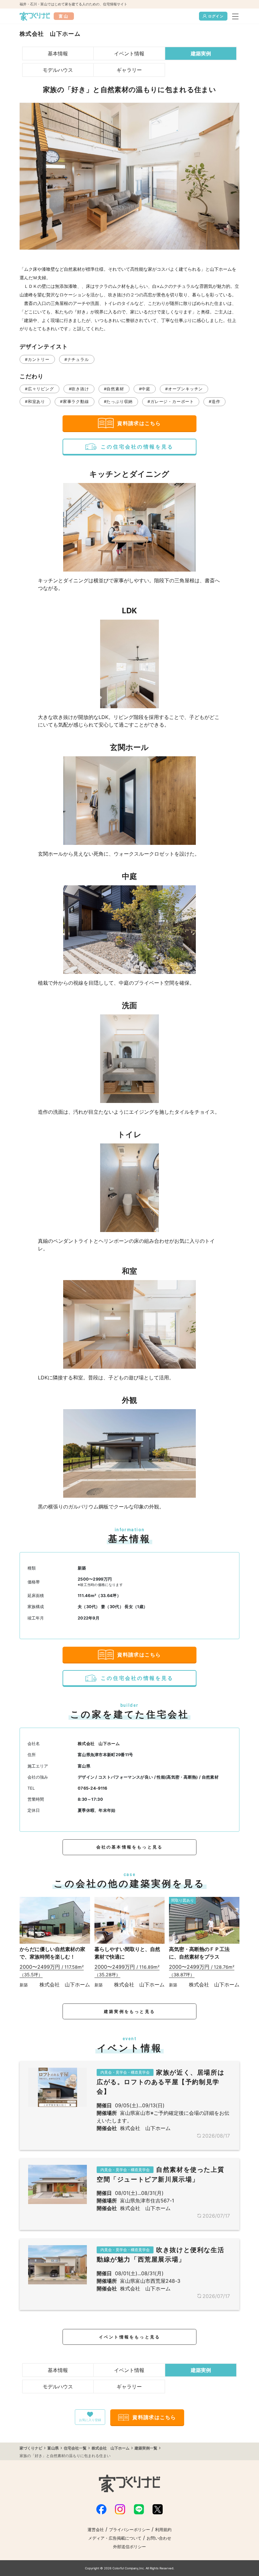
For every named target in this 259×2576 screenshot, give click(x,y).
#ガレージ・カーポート (171, 402)
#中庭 (145, 389)
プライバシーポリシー (129, 2530)
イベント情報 (129, 53)
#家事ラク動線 (75, 402)
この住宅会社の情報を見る (137, 447)
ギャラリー (129, 70)
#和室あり (35, 402)
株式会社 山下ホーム (99, 1744)
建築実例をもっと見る (129, 2012)
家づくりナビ (31, 2448)
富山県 (53, 2448)
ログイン (216, 16)
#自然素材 (114, 389)
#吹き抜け (79, 389)
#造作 (214, 402)
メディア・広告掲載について (115, 2538)
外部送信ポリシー (129, 2547)
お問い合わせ (159, 2538)
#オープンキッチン (184, 389)
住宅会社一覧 (75, 2448)
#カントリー (37, 359)
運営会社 (96, 2530)
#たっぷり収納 (118, 402)
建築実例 (201, 53)
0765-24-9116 (93, 1788)
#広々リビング (39, 389)
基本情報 (58, 53)
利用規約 (163, 2530)
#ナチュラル (77, 359)
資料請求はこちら (139, 423)
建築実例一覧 (146, 2448)
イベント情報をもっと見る (129, 2337)
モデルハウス (58, 70)
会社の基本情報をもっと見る (130, 1847)
